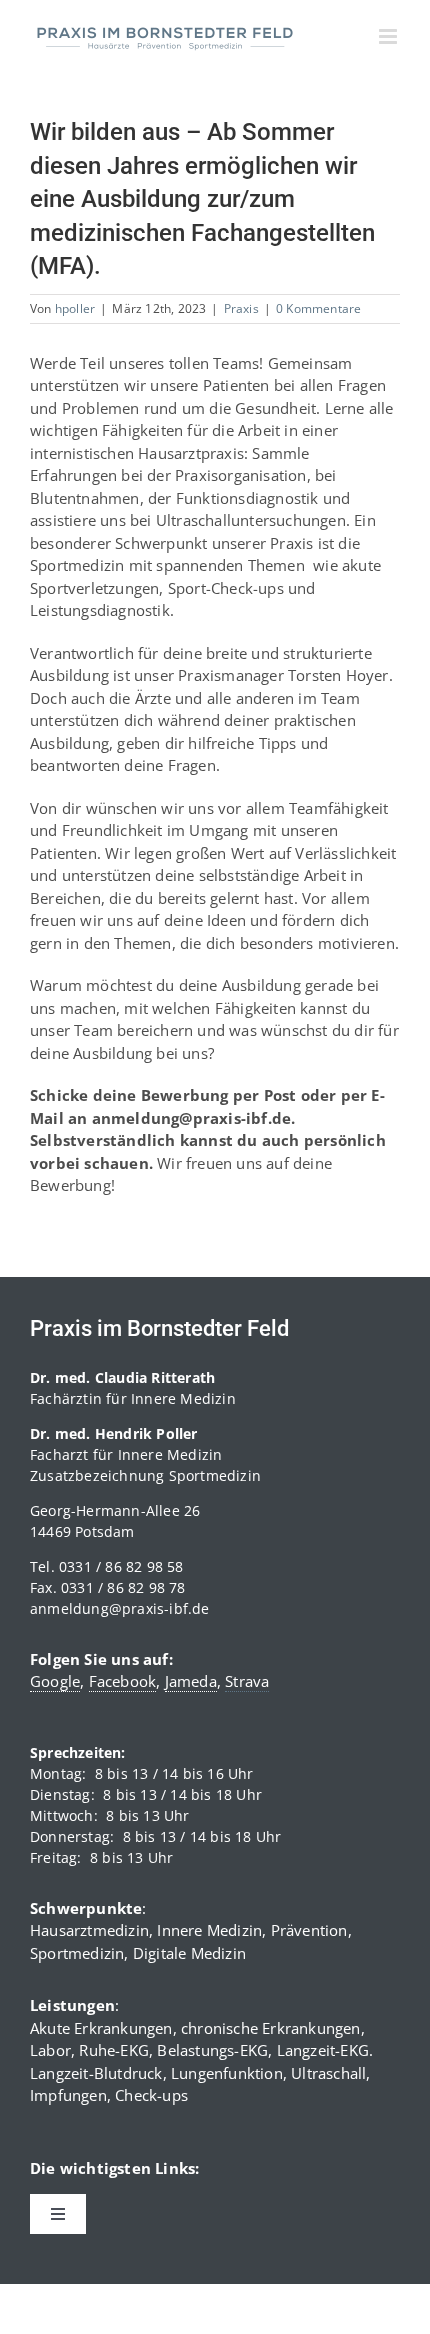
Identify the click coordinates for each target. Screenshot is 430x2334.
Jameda (191, 1681)
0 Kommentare (318, 308)
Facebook (123, 1681)
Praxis (241, 308)
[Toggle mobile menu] (389, 36)
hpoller (75, 308)
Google (55, 1681)
